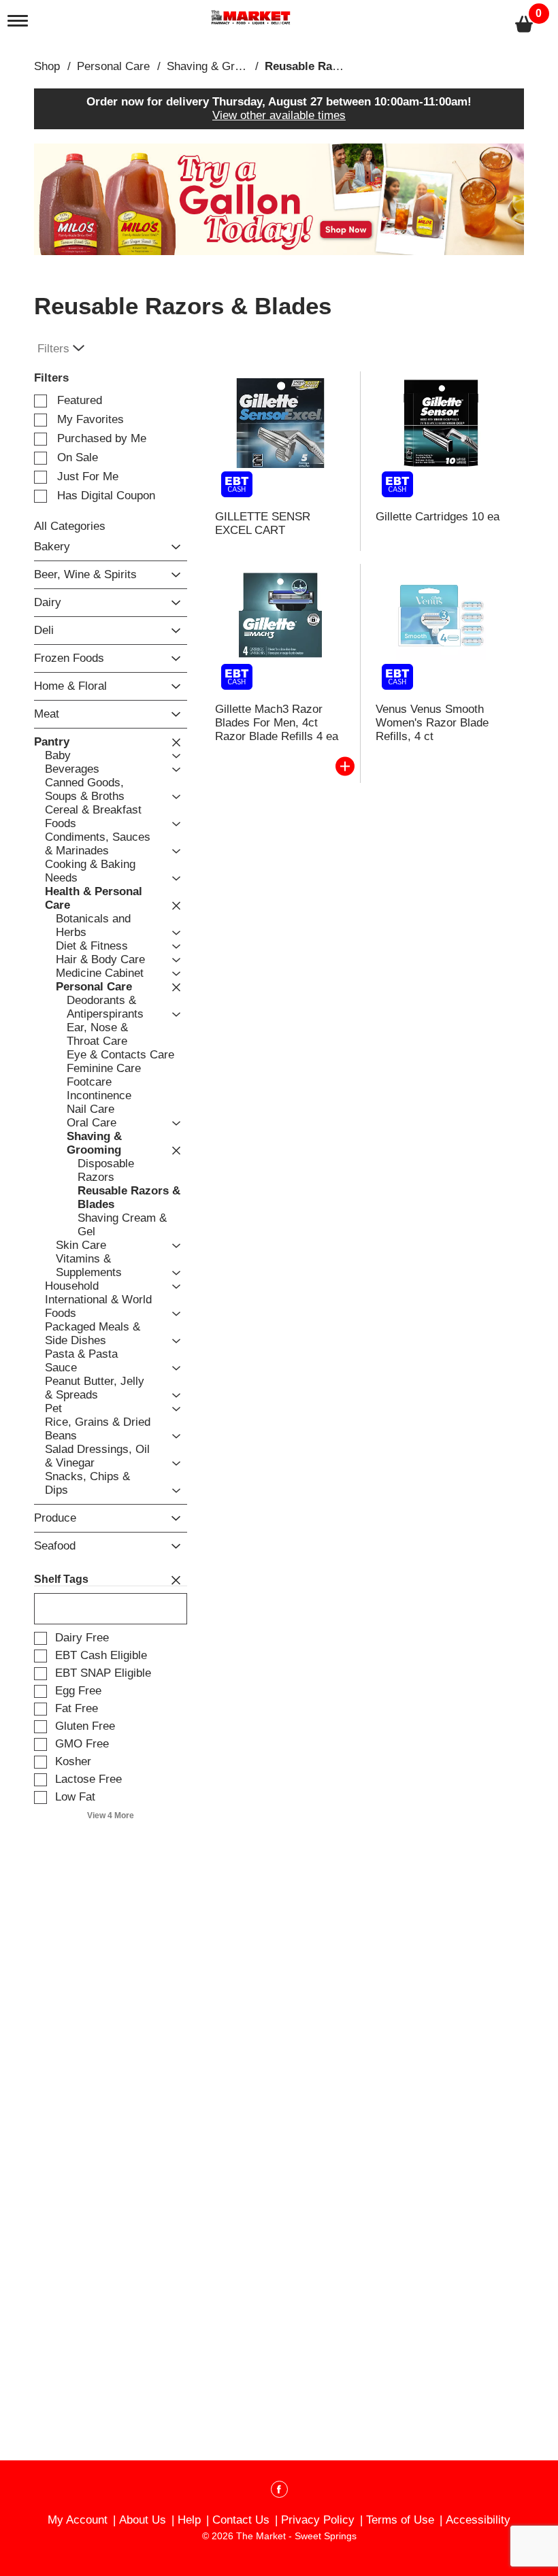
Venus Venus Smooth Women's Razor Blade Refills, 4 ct (432, 723)
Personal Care (113, 66)
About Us (143, 2520)
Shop (47, 66)
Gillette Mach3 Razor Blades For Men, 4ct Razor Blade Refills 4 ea (277, 723)
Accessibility (478, 2520)
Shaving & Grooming (219, 66)
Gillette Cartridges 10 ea (438, 517)
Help (189, 2520)
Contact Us (241, 2520)
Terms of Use (400, 2520)
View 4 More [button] (111, 1816)
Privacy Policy (318, 2520)
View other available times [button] (279, 115)
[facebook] (279, 2492)
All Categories (70, 526)
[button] (279, 199)
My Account (78, 2520)
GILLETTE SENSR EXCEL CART (263, 523)
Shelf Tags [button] (61, 1579)
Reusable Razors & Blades (336, 66)
